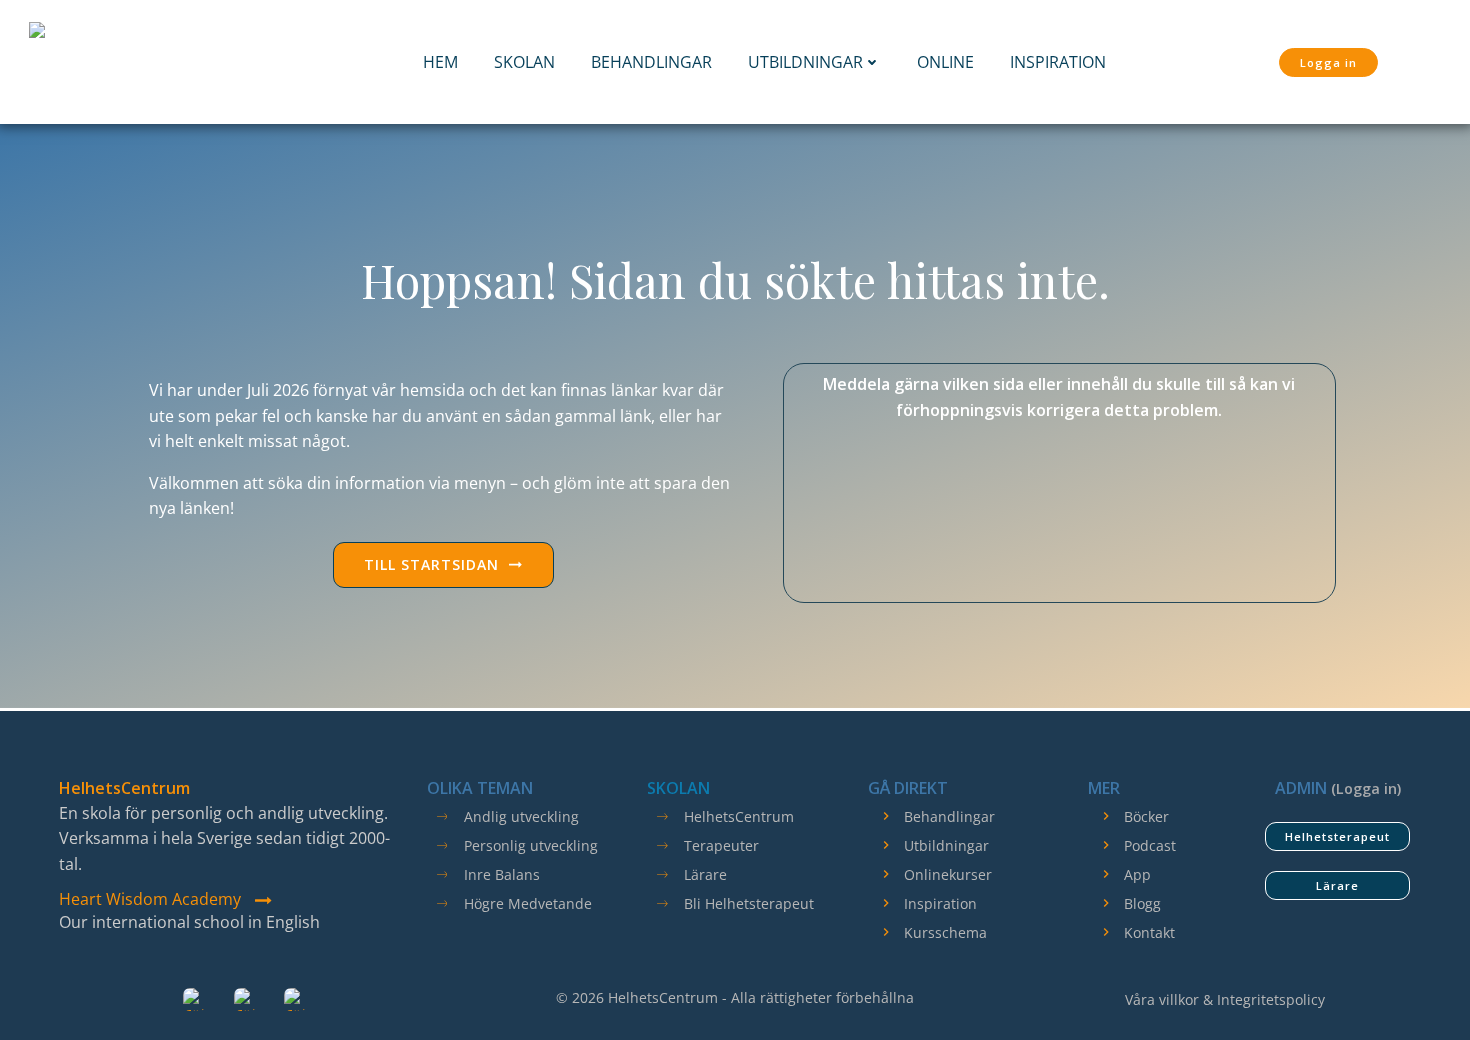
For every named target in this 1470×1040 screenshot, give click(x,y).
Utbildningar (805, 62)
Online (945, 62)
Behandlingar (651, 62)
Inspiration (1058, 62)
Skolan (524, 62)
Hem (440, 62)
